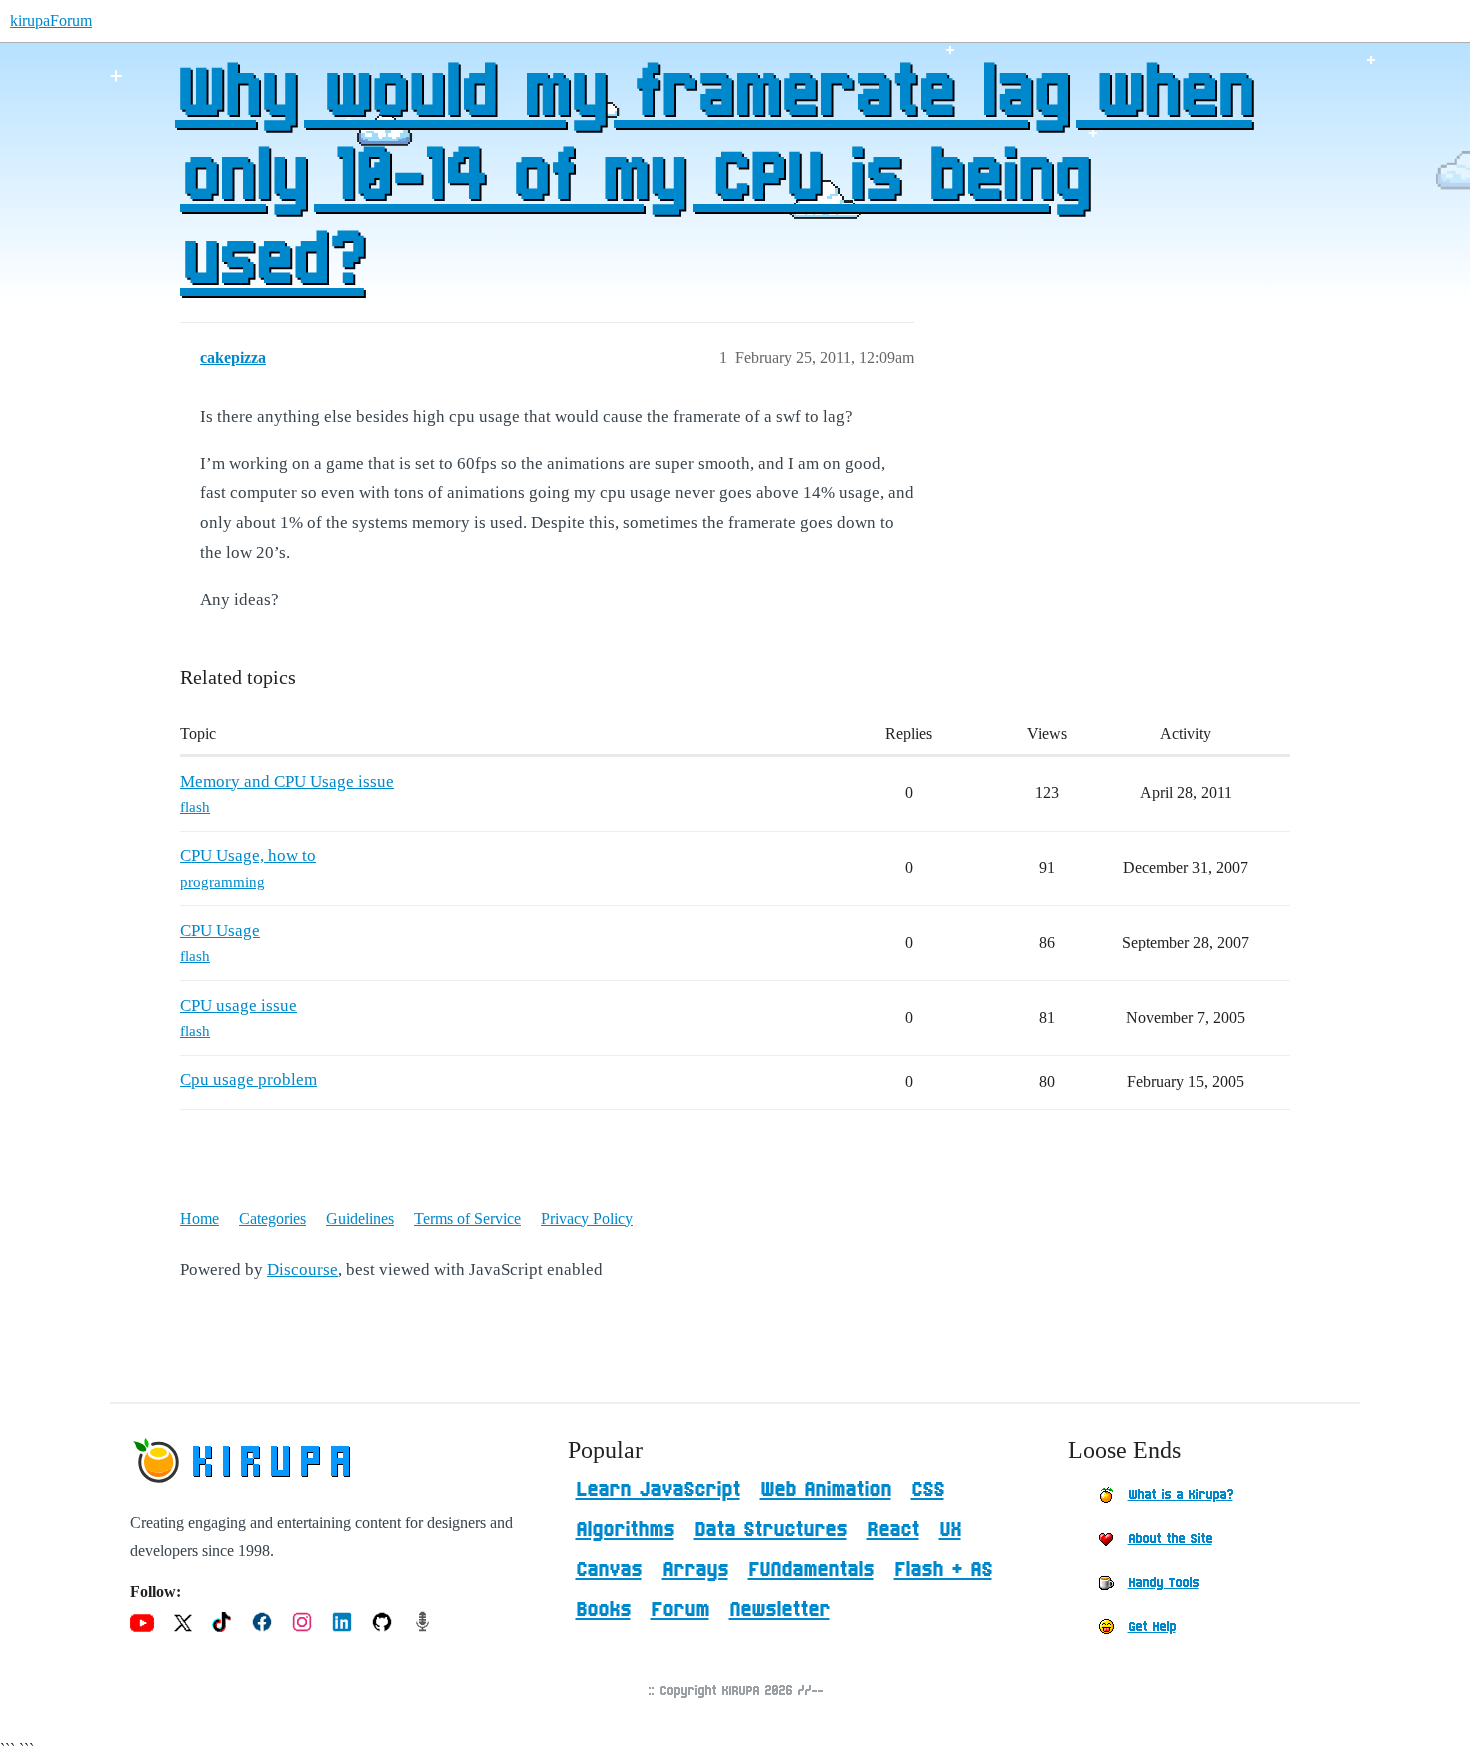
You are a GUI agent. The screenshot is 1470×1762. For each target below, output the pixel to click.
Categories (272, 1218)
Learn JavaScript (658, 1490)
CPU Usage (220, 930)
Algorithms (625, 1530)
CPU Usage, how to (248, 855)
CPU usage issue (238, 1005)
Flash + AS (943, 1570)
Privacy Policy (587, 1218)
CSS (927, 1490)
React (893, 1530)
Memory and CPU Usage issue (287, 781)
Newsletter (779, 1610)
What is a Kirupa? (1180, 1495)
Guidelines (360, 1218)
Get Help (1152, 1627)
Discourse (302, 1269)
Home (199, 1218)
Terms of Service (467, 1218)
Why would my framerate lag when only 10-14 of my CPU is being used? (713, 179)
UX (950, 1530)
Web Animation (825, 1490)
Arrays (695, 1570)
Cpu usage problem (248, 1079)
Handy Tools (1163, 1583)
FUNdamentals (811, 1570)
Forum (680, 1610)
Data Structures (770, 1530)
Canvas (609, 1570)
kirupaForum (51, 20)
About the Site (1170, 1539)
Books (603, 1610)
